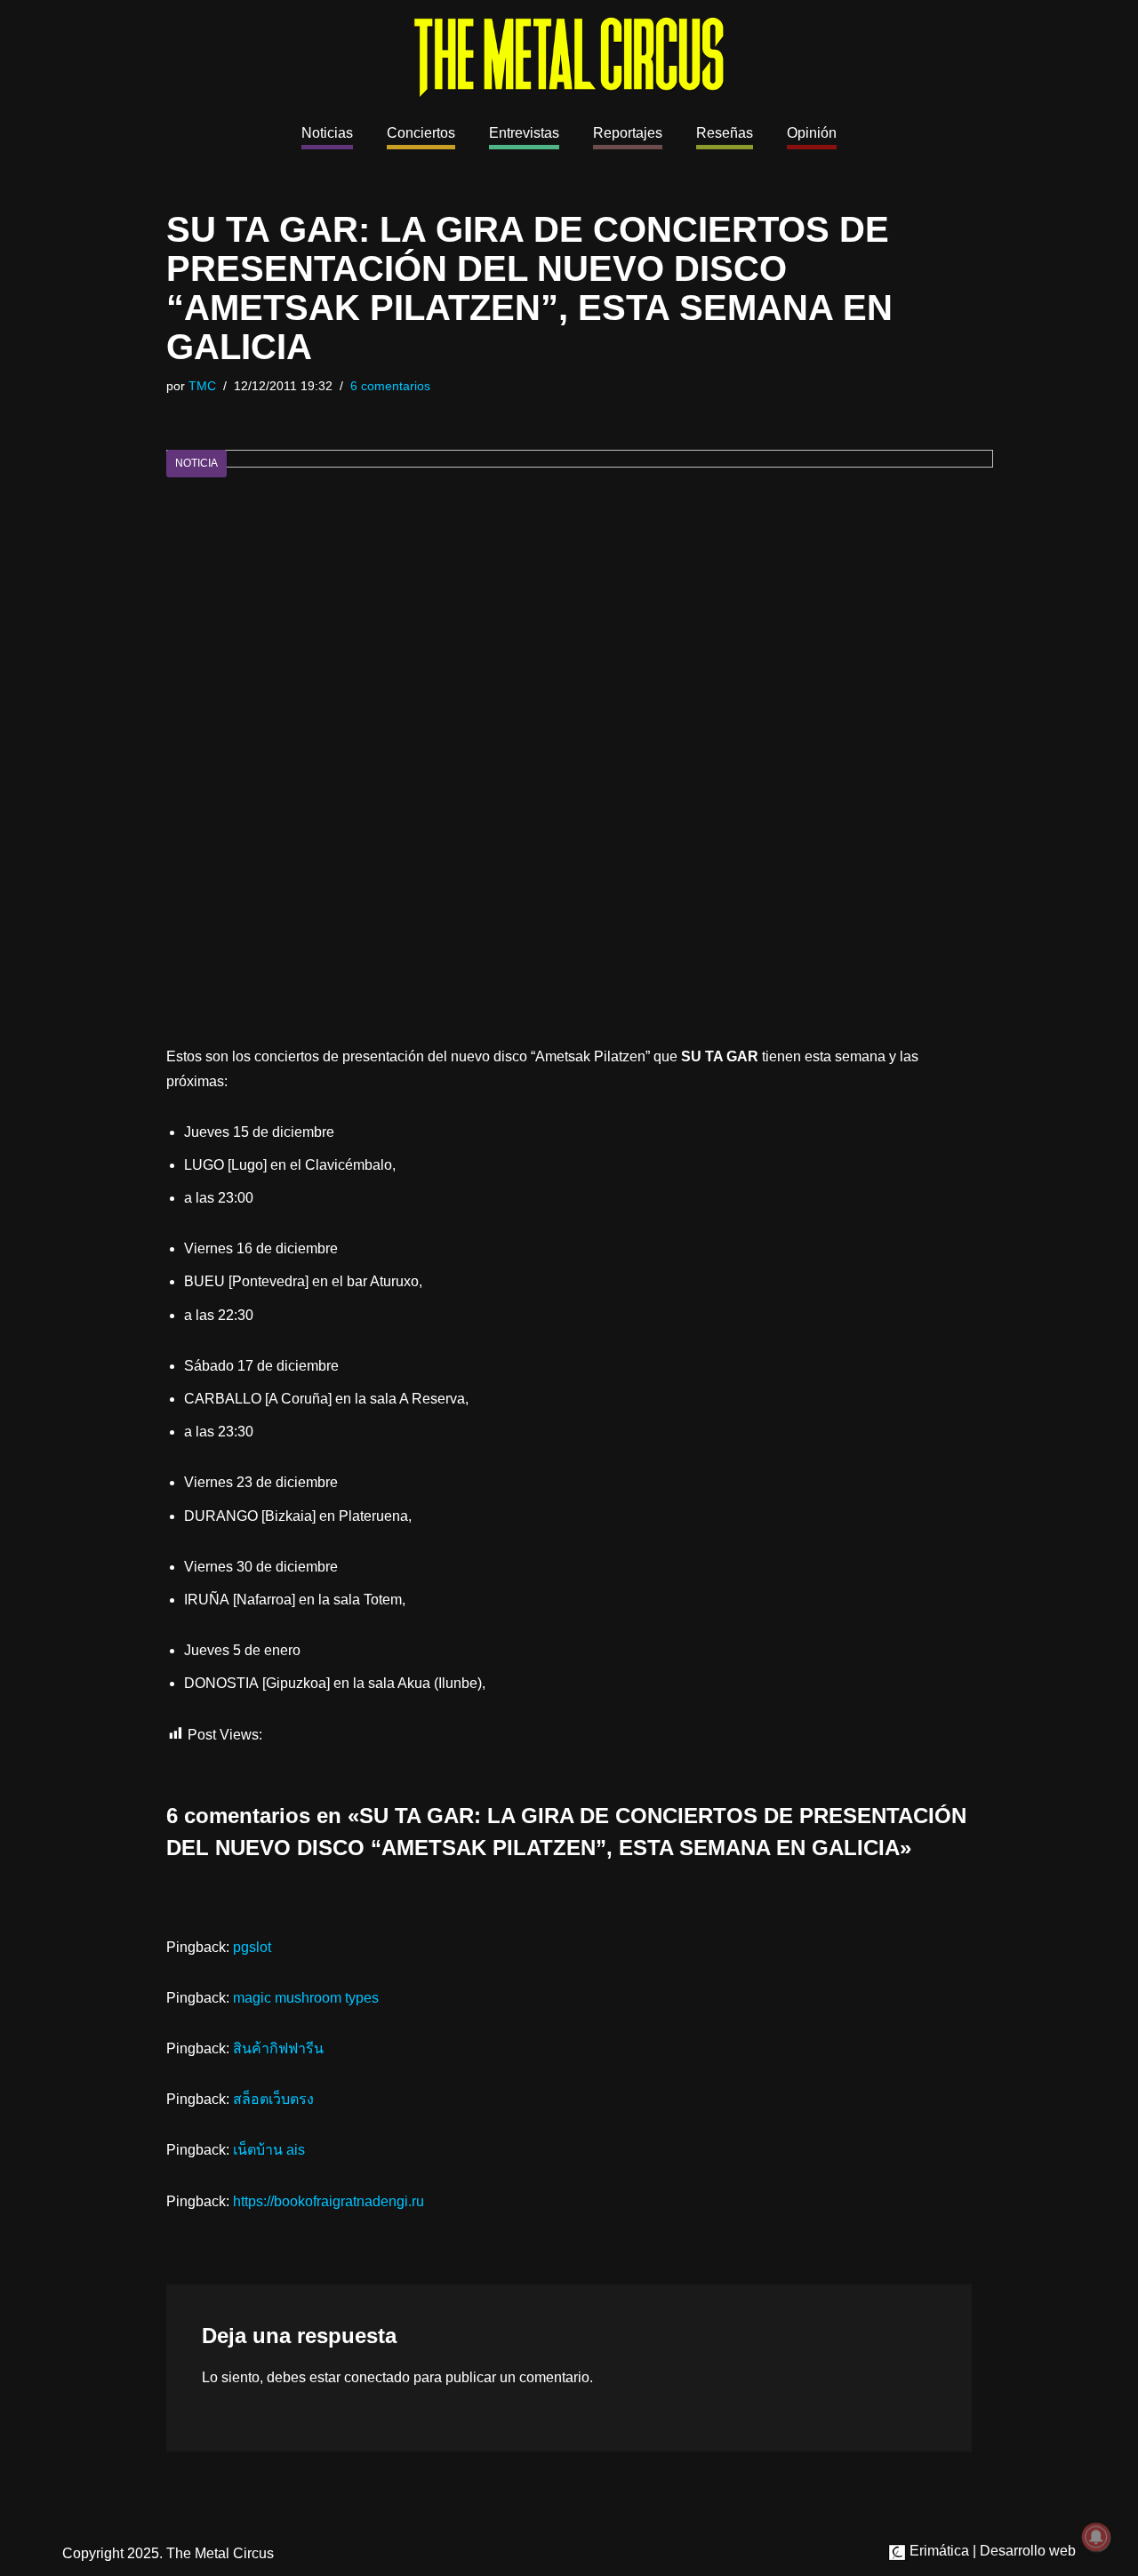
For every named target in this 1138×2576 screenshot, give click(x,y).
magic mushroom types (306, 1998)
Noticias (327, 133)
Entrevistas (524, 133)
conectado (377, 2377)
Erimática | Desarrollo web (991, 2551)
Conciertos (421, 133)
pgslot (252, 1947)
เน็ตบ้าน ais (269, 2150)
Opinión (812, 133)
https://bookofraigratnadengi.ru (329, 2201)
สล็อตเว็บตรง (273, 2099)
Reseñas (725, 133)
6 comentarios (390, 386)
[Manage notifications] (1096, 2537)
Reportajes (628, 133)
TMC (202, 386)
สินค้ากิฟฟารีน (278, 2048)
